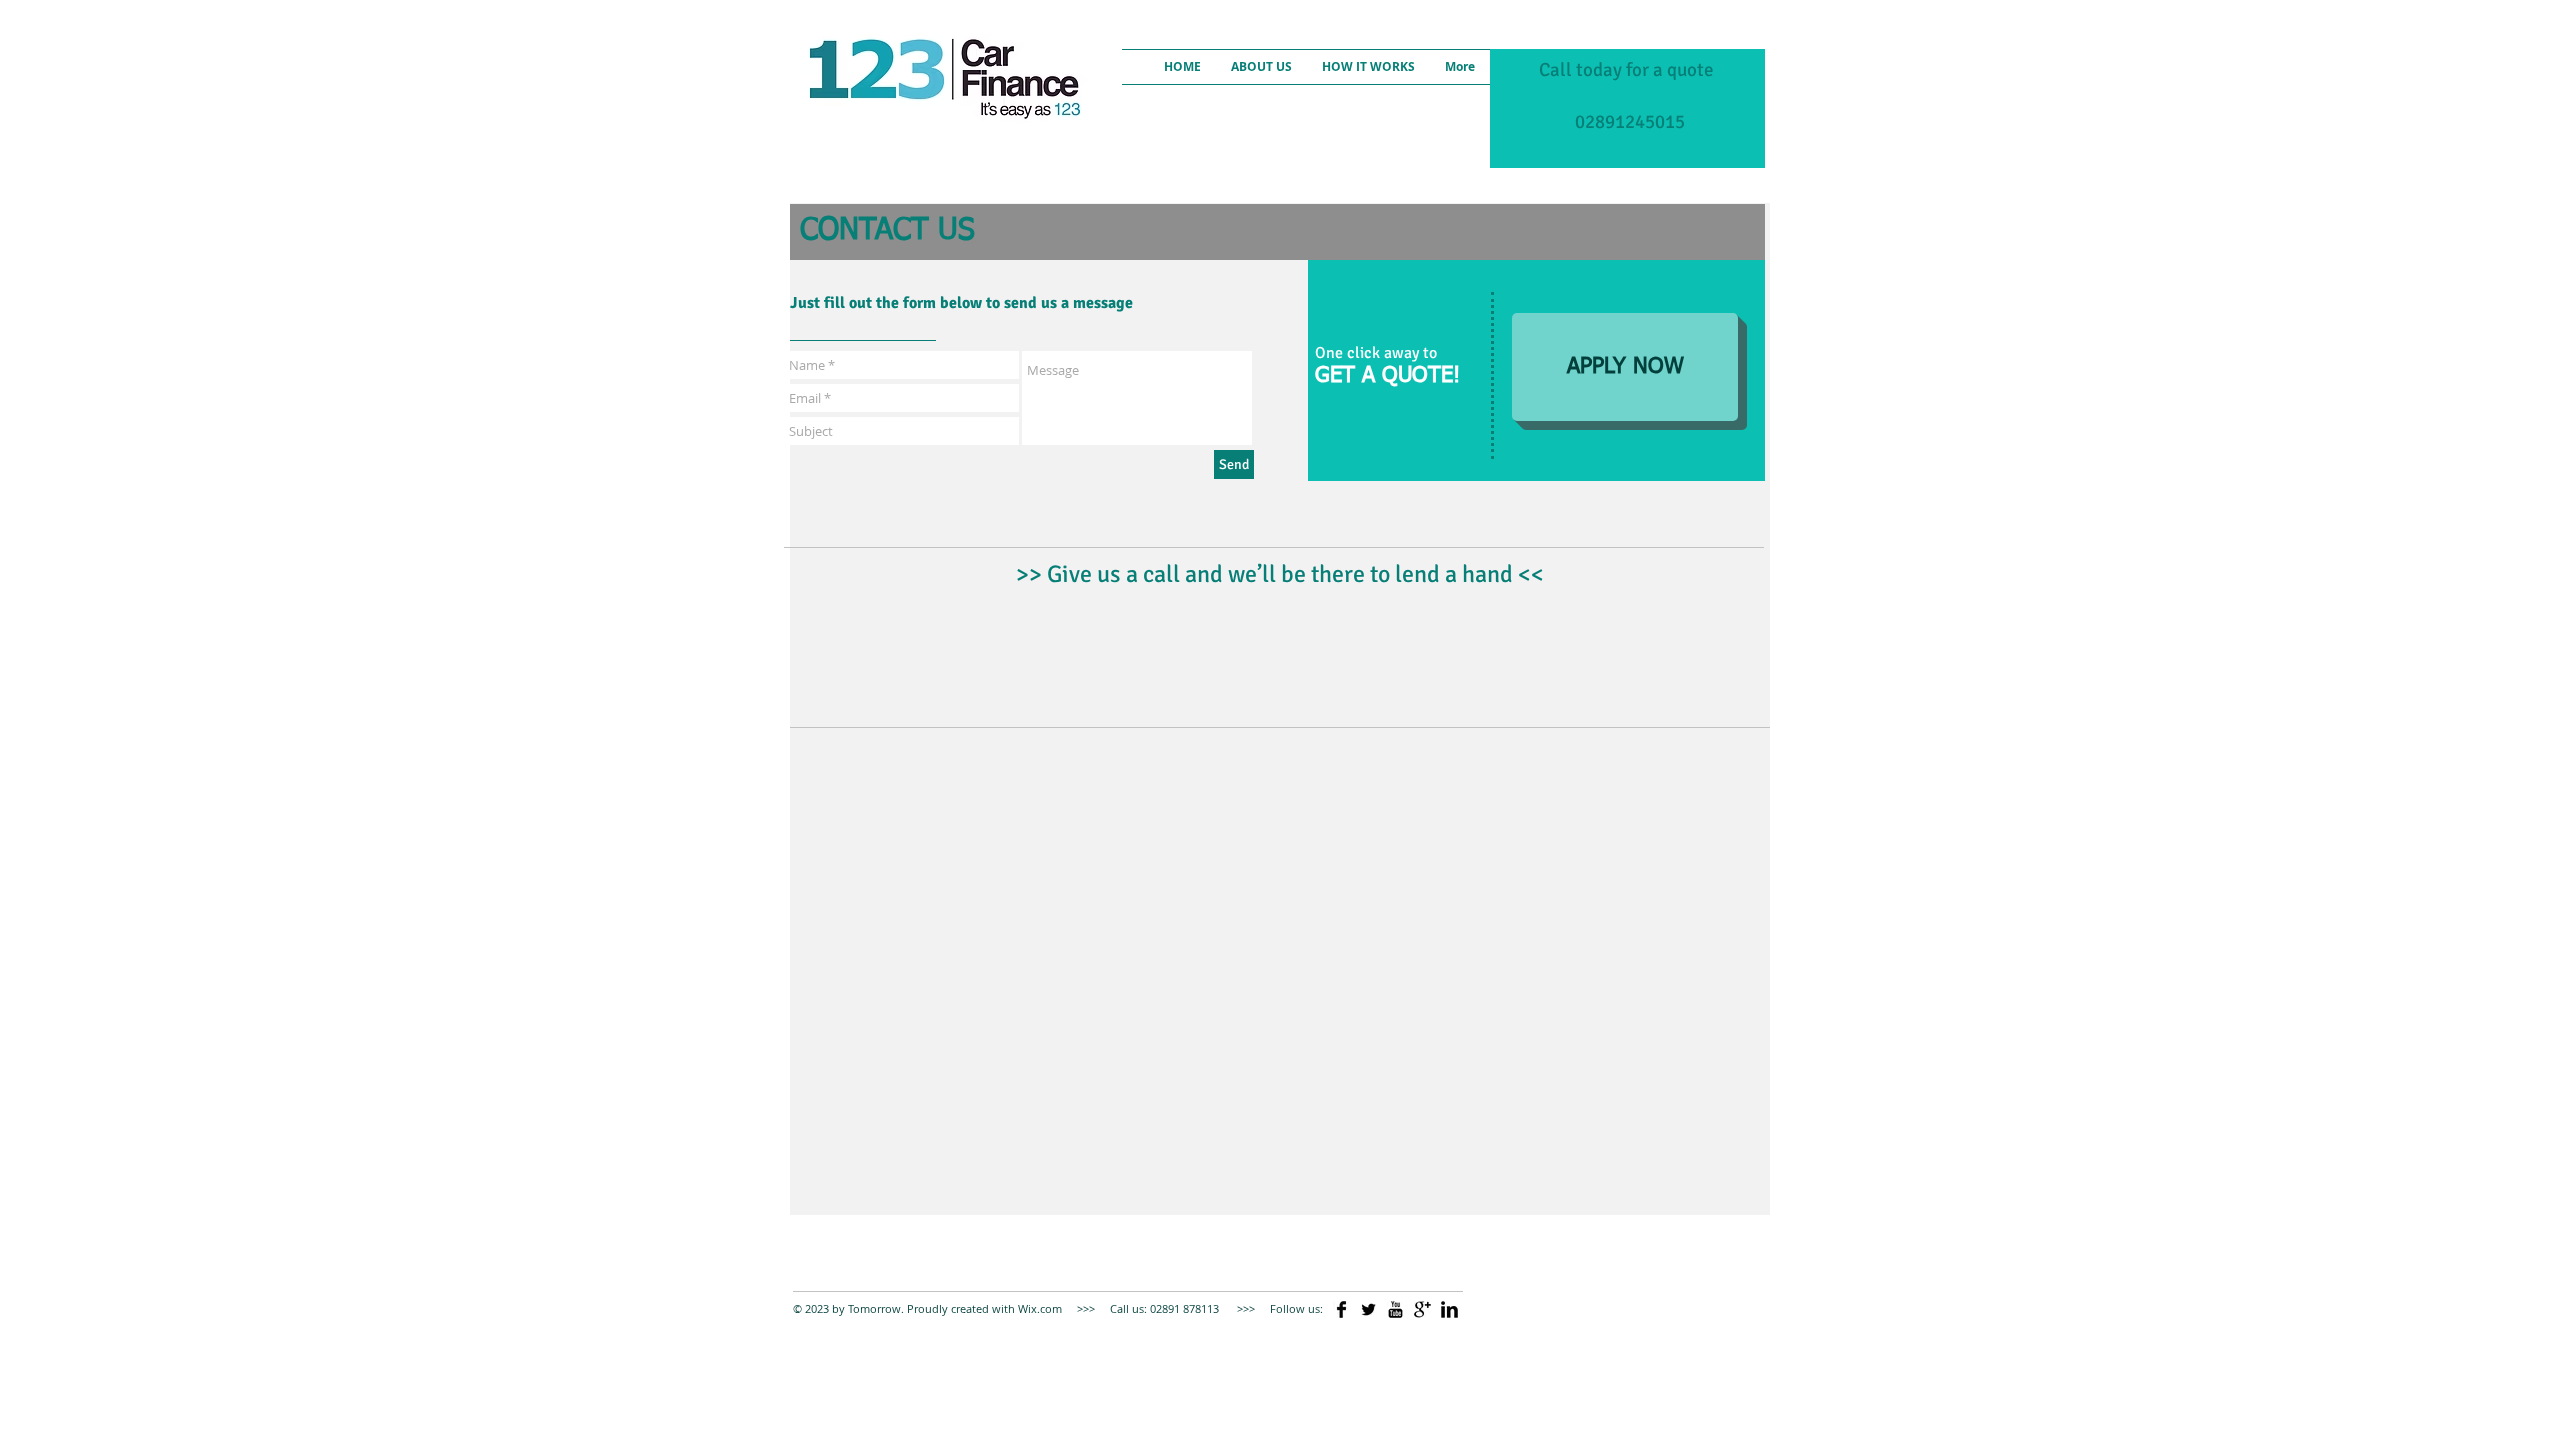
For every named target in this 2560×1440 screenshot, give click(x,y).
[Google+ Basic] (1422, 1309)
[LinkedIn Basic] (1449, 1309)
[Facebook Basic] (1341, 1309)
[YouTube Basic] (1395, 1309)
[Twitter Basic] (1368, 1309)
